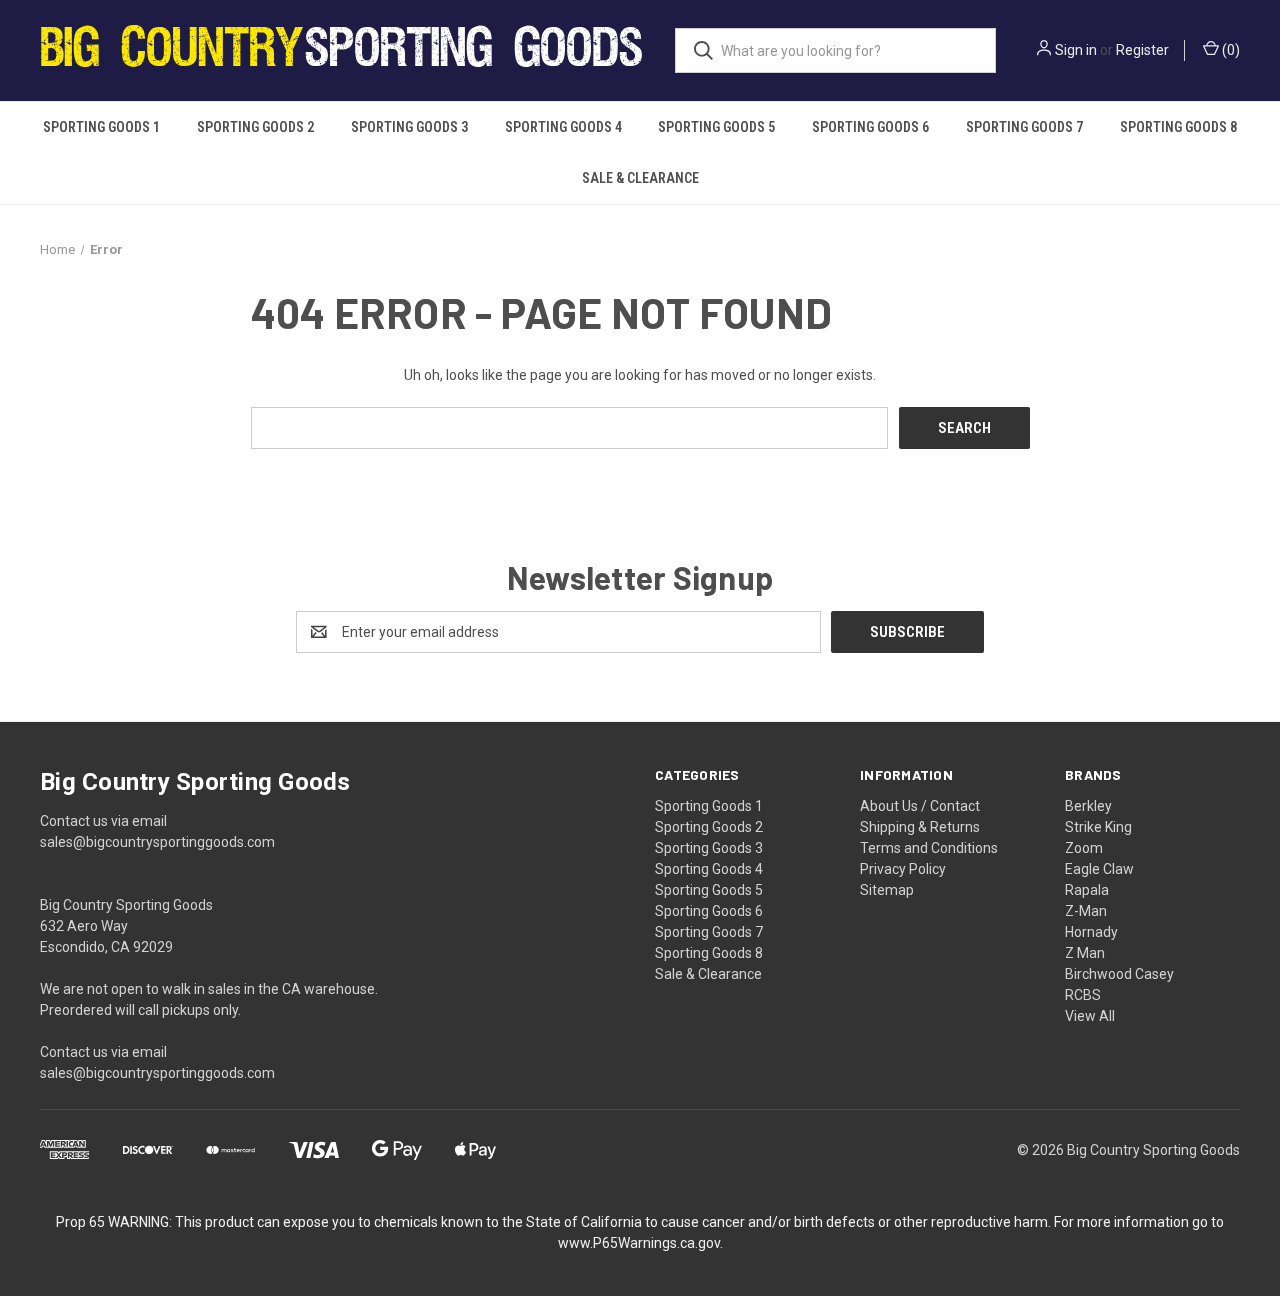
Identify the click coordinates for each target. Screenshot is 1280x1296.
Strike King (1098, 827)
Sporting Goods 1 (101, 127)
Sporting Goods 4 (563, 127)
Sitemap (887, 890)
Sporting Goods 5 (716, 127)
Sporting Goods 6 (870, 127)
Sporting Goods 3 (409, 127)
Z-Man (1086, 911)
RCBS (1083, 995)
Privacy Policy (903, 869)
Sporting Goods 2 (255, 127)
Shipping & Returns (920, 827)
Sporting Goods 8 (1178, 127)
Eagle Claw (1099, 869)
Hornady (1091, 932)
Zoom (1084, 848)
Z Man (1085, 953)
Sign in (1076, 50)
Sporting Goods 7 (1024, 127)
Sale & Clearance (640, 178)
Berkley (1088, 806)
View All (1090, 1016)
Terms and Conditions (929, 848)
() (1229, 50)
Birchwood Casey (1119, 974)
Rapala (1087, 890)
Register (1142, 50)
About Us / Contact (920, 806)
